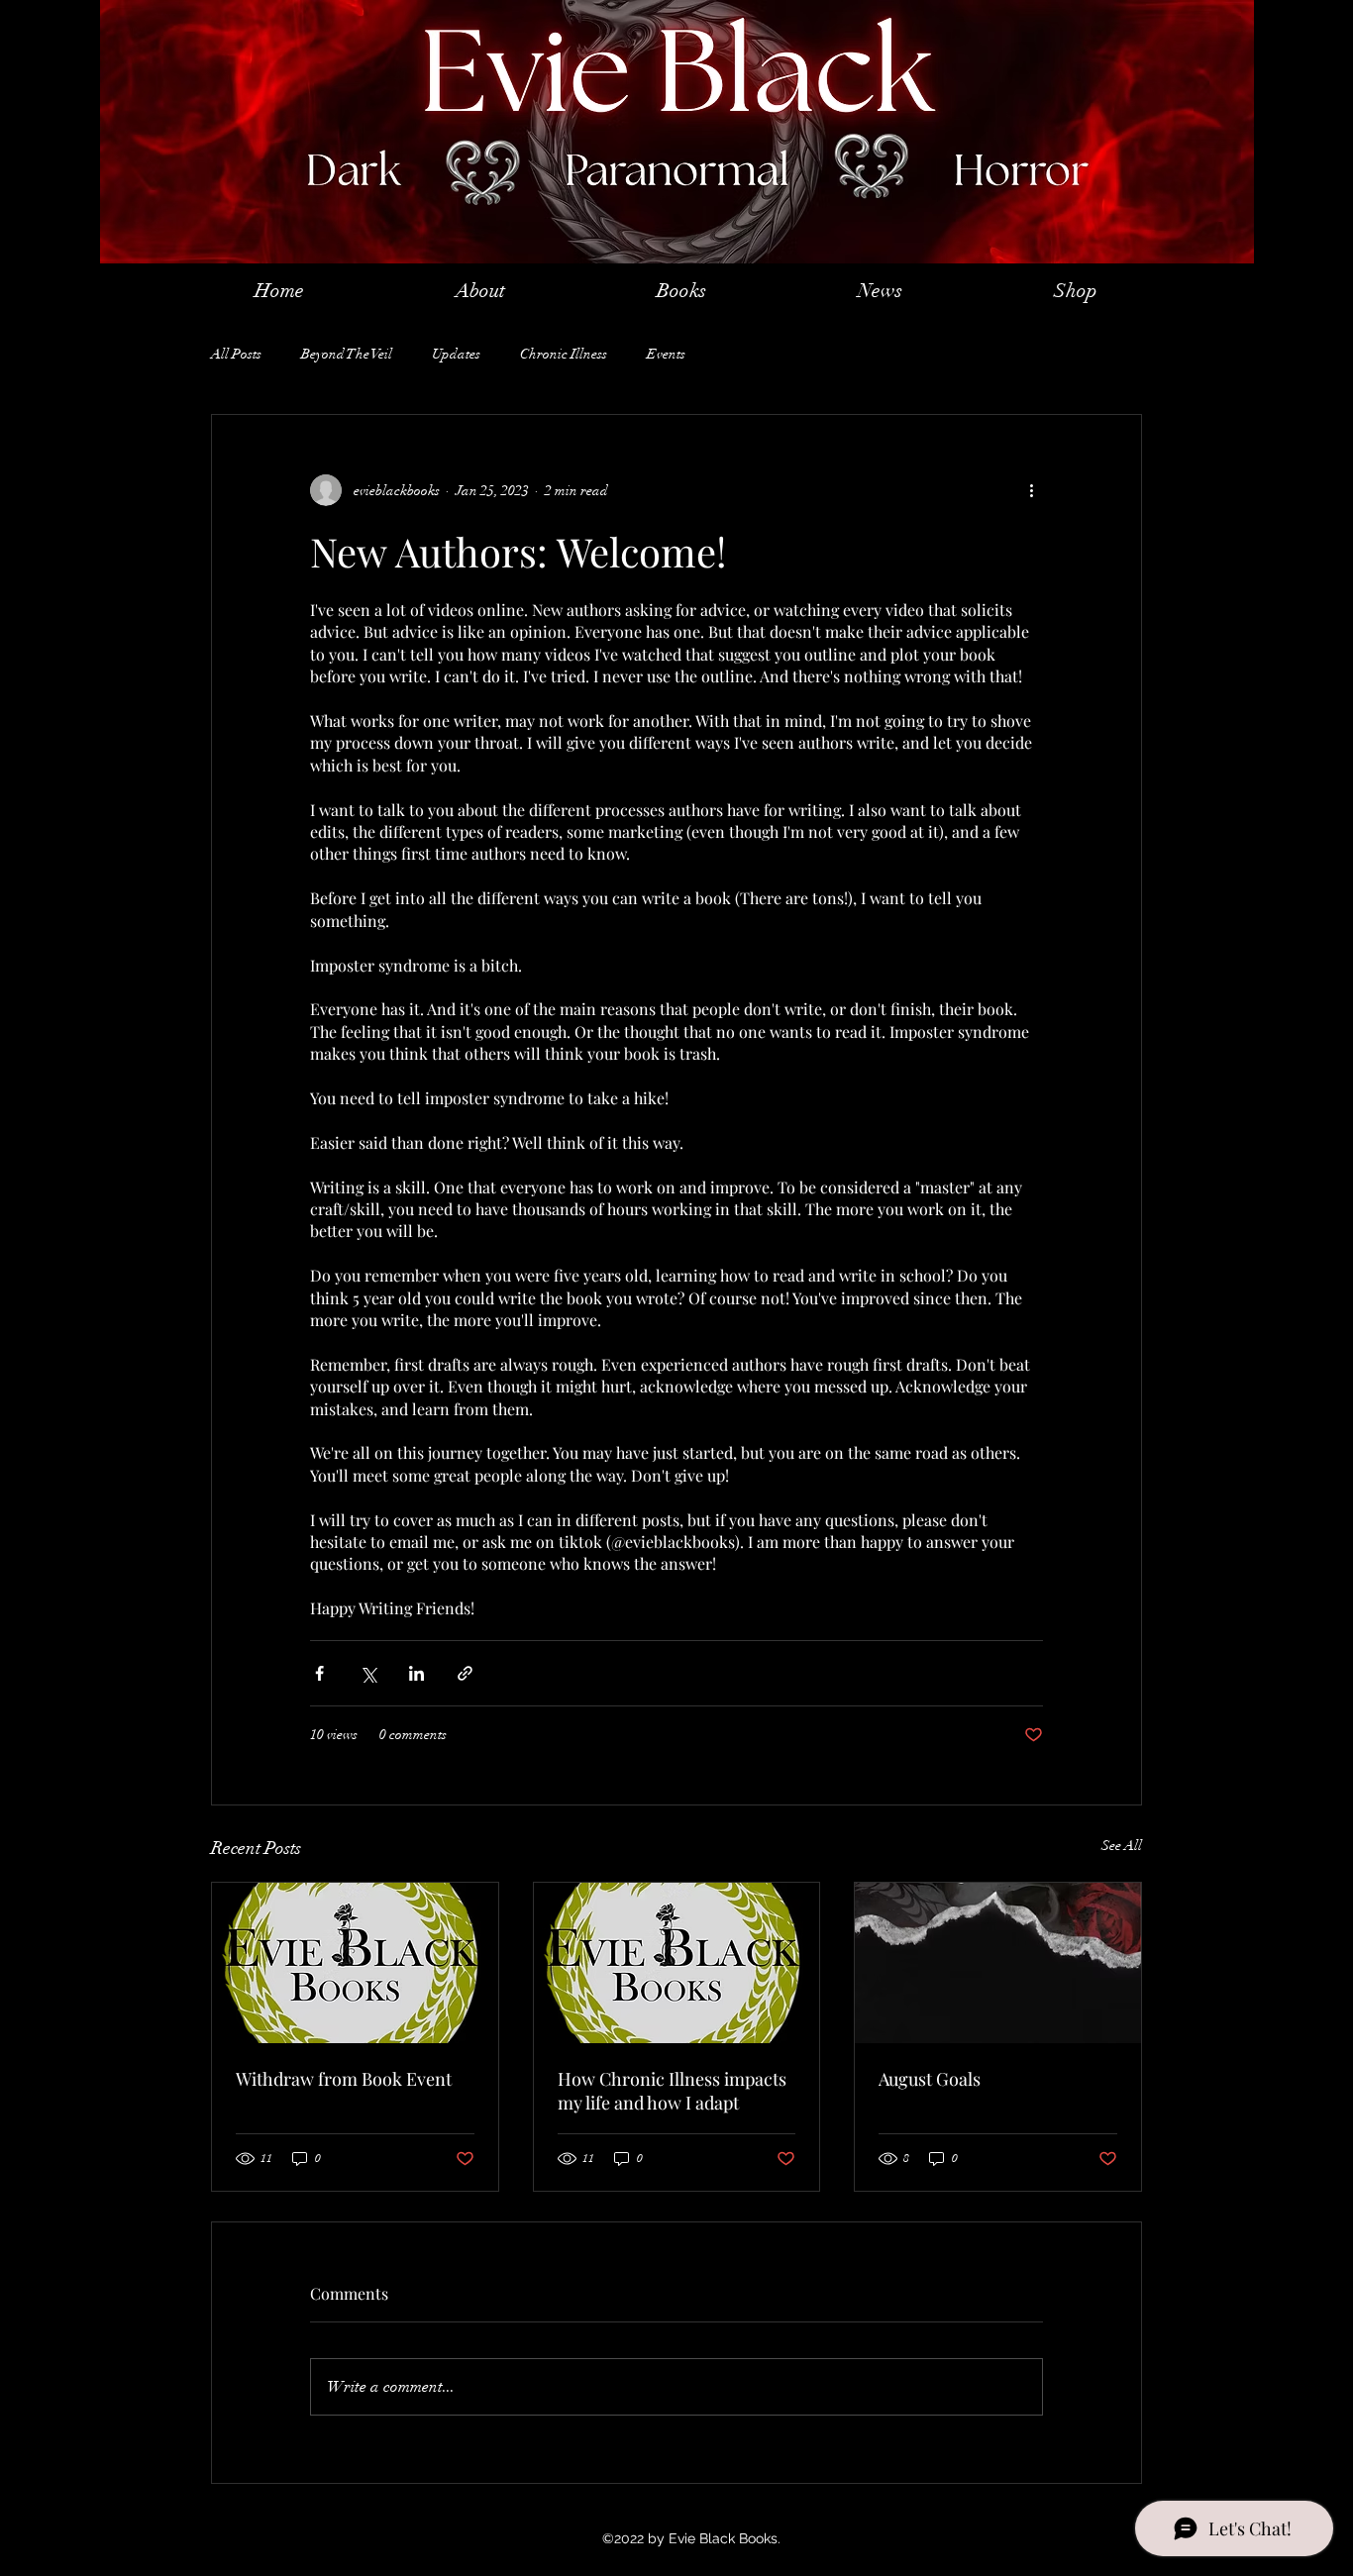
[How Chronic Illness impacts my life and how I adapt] (677, 1963)
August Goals (930, 2079)
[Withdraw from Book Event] (355, 1963)
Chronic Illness (564, 354)
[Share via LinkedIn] (416, 1673)
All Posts (236, 354)
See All (1122, 1846)
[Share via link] (465, 1673)
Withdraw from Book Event (344, 2079)
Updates (456, 354)
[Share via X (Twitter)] (368, 1673)
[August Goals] (998, 1963)
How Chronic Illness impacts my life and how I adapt (672, 2091)
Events (666, 354)
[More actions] (1031, 490)
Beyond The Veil (347, 354)
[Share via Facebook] (319, 1673)
